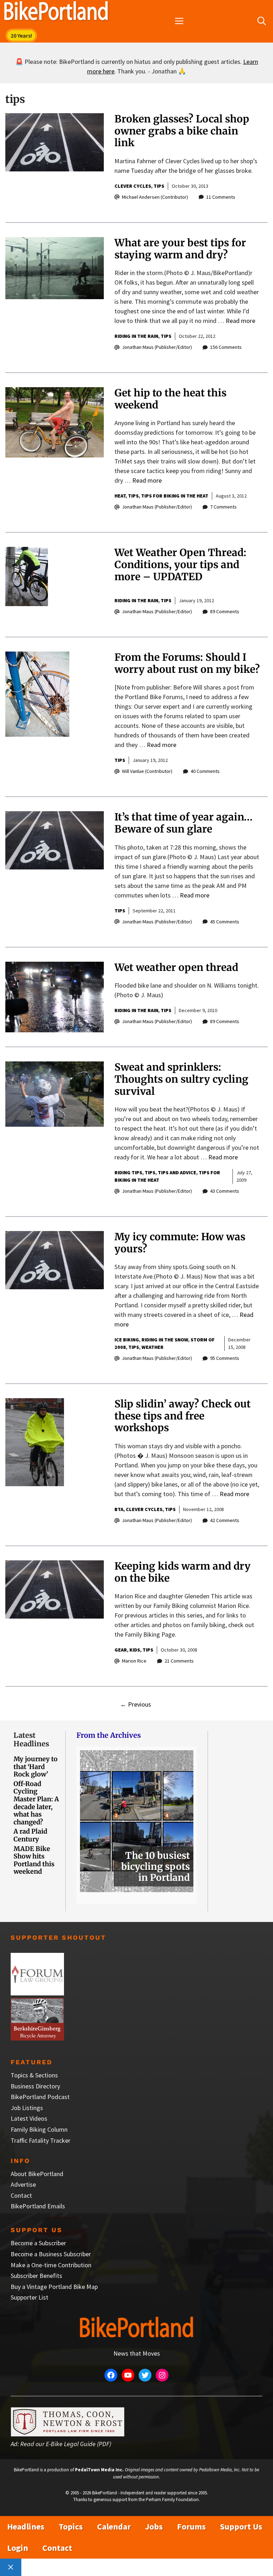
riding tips (128, 1172)
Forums (191, 2526)
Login (18, 2548)
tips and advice (177, 1172)
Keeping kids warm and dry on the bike (183, 1572)
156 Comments (226, 347)
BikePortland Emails (38, 2206)
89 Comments (225, 611)
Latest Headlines (31, 1739)
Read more (240, 321)
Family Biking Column (39, 2129)
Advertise (23, 2184)
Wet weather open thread (176, 967)
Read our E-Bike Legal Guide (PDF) (66, 2444)
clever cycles (133, 186)
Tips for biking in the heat (175, 496)
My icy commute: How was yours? (180, 1243)
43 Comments (225, 1191)
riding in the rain (136, 336)
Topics (71, 2526)
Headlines (26, 2526)
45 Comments (225, 922)
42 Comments (225, 1520)
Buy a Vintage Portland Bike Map (54, 2287)
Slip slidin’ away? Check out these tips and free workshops (183, 1416)
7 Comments (223, 507)
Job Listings (27, 2108)
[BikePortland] (56, 12)
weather (152, 1347)
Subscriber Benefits (36, 2276)
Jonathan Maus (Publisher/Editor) (157, 347)
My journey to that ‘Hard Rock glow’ (36, 1767)
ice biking (127, 1340)
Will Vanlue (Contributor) (147, 771)
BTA (119, 1509)
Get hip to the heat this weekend (170, 399)
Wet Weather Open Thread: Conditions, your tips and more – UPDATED (180, 564)
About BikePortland (37, 2174)
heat (120, 496)
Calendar (114, 2526)
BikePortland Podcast (40, 2097)
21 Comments (179, 1661)
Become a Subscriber (38, 2243)
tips (159, 186)
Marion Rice (134, 1661)
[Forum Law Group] (37, 1993)
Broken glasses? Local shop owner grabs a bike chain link (182, 131)
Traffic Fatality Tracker (41, 2140)
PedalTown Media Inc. (99, 2470)
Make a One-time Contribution (51, 2265)
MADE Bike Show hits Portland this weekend (34, 1860)
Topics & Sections (34, 2075)
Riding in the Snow (165, 1340)
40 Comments (205, 771)
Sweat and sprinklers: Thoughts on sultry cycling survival (181, 1079)
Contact (21, 2195)
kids (135, 1650)
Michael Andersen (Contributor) (155, 197)
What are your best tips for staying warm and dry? (180, 249)
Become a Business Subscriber (51, 2254)
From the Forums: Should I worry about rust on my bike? (187, 663)
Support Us (241, 2526)
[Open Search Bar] (262, 21)
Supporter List (30, 2297)
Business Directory (35, 2086)
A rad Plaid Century (30, 1835)
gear (121, 1650)
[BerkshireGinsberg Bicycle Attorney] (37, 2038)
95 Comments (225, 1358)
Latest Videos (29, 2118)
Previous (136, 1704)
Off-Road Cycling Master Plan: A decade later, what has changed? (36, 1803)
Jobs (154, 2526)
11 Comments (221, 197)
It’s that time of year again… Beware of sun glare (184, 823)
